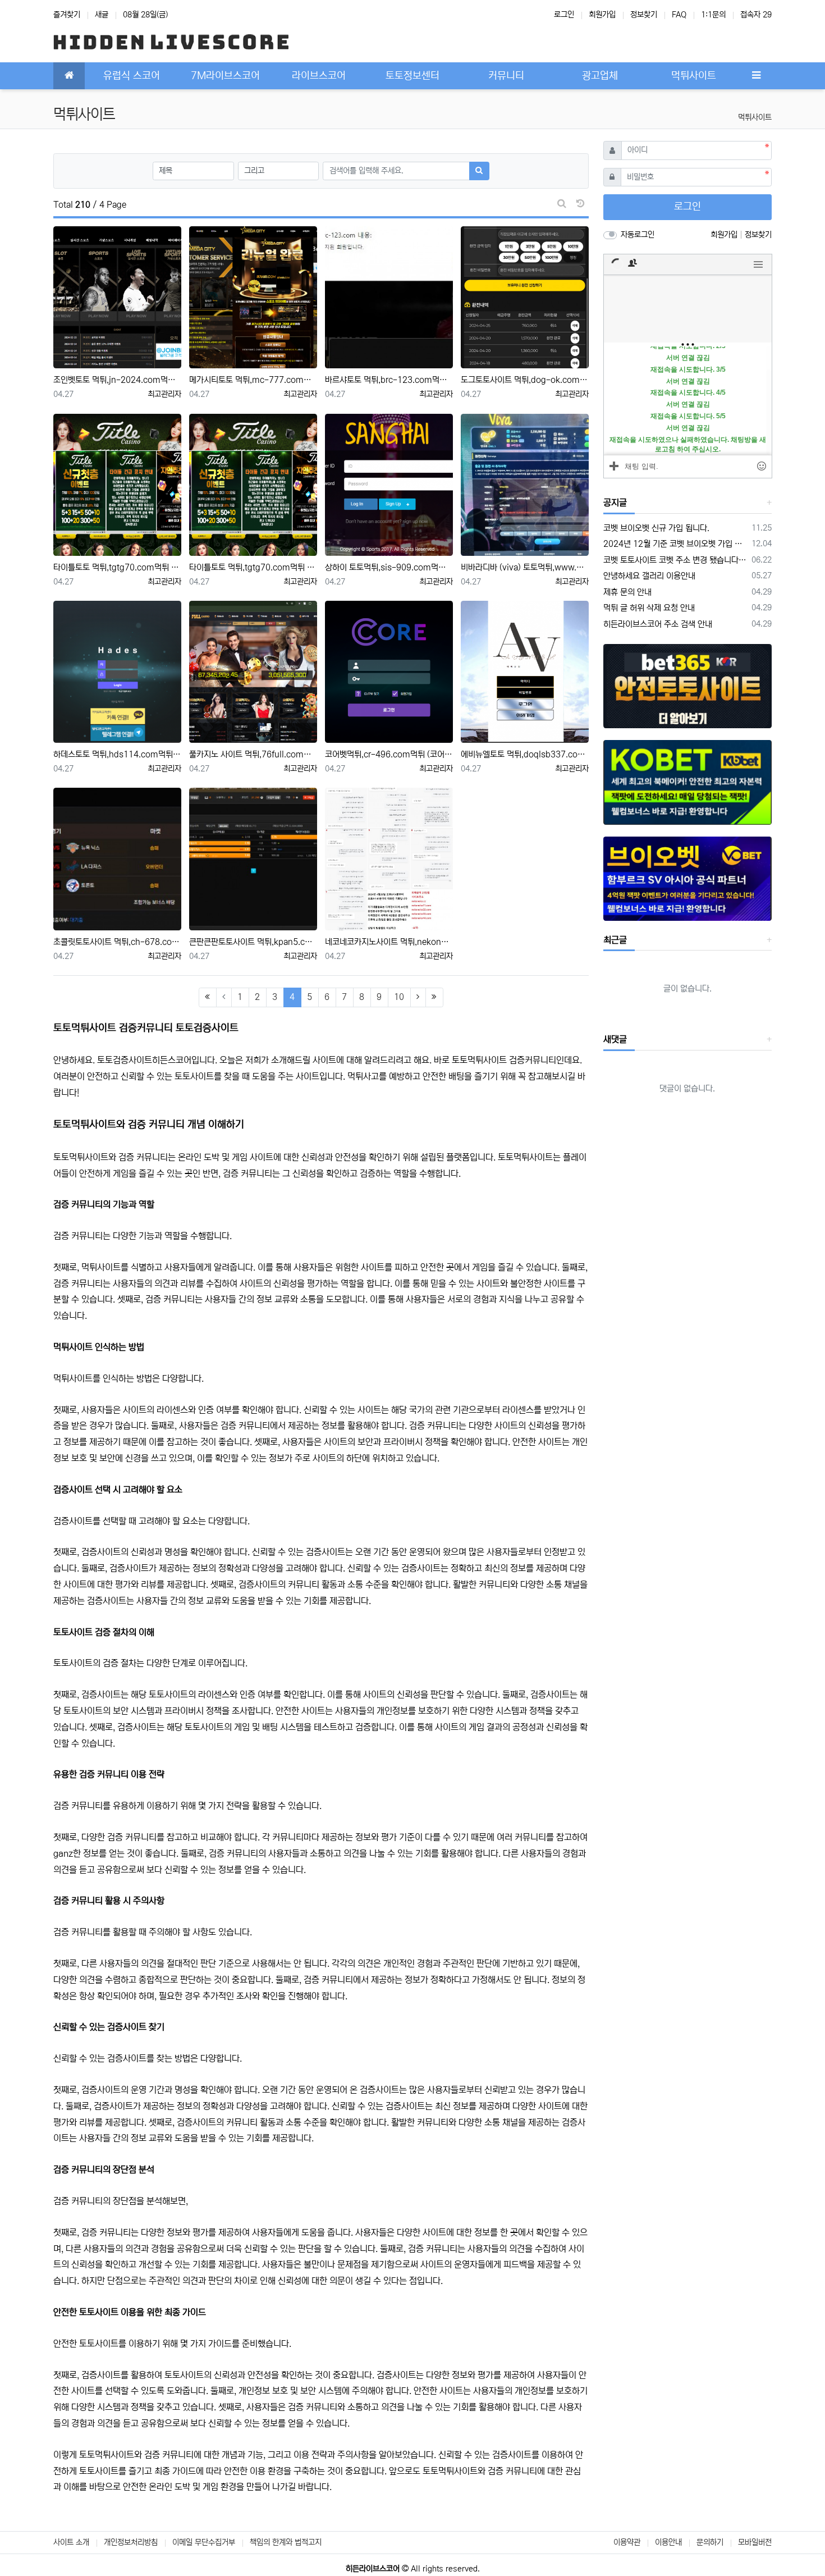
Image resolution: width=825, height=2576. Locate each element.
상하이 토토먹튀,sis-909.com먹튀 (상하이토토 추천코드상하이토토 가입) (389, 567)
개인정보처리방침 (131, 2542)
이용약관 (627, 2542)
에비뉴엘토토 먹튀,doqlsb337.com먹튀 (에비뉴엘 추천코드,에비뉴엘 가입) (525, 754)
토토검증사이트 (125, 1060)
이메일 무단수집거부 (204, 2542)
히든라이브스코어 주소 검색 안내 (658, 624)
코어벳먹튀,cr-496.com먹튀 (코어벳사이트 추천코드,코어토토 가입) (389, 754)
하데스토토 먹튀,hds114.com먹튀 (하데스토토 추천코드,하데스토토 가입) (117, 754)
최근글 (615, 940)
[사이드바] (756, 76)
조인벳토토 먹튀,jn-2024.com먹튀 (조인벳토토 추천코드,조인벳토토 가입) (117, 380)
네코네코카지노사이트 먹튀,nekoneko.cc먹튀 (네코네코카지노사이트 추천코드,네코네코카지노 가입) (389, 942)
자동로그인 (638, 235)
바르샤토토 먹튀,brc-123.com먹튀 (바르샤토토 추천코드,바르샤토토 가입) (389, 380)
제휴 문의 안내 (627, 592)
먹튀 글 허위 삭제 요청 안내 (649, 608)
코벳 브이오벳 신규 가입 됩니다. (656, 528)
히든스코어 (172, 1060)
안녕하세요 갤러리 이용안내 (649, 576)
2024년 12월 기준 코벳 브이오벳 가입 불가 (676, 544)
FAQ (679, 15)
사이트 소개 (71, 2542)
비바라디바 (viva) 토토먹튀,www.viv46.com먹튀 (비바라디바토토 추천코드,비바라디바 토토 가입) (525, 567)
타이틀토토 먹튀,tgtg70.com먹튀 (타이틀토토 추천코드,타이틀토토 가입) (117, 567)
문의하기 (710, 2542)
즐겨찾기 (67, 15)
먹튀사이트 (755, 117)
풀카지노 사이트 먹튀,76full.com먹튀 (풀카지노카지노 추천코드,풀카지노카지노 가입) (253, 754)
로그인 (564, 15)
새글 (102, 15)
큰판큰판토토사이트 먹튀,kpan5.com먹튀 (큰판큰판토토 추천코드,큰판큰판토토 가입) (253, 942)
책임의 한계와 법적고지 (286, 2542)
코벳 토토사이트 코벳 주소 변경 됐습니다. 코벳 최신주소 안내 (676, 560)
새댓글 (615, 1039)
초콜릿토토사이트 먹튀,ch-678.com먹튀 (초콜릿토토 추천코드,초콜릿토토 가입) (117, 942)
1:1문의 (713, 15)
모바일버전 (755, 2542)
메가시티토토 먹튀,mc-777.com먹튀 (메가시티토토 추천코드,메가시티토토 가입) (253, 380)
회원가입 (602, 15)
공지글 (615, 503)
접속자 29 (756, 15)
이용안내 (668, 2542)
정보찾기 (644, 15)
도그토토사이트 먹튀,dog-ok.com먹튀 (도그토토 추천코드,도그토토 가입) (525, 380)
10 (399, 997)
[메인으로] (69, 76)
